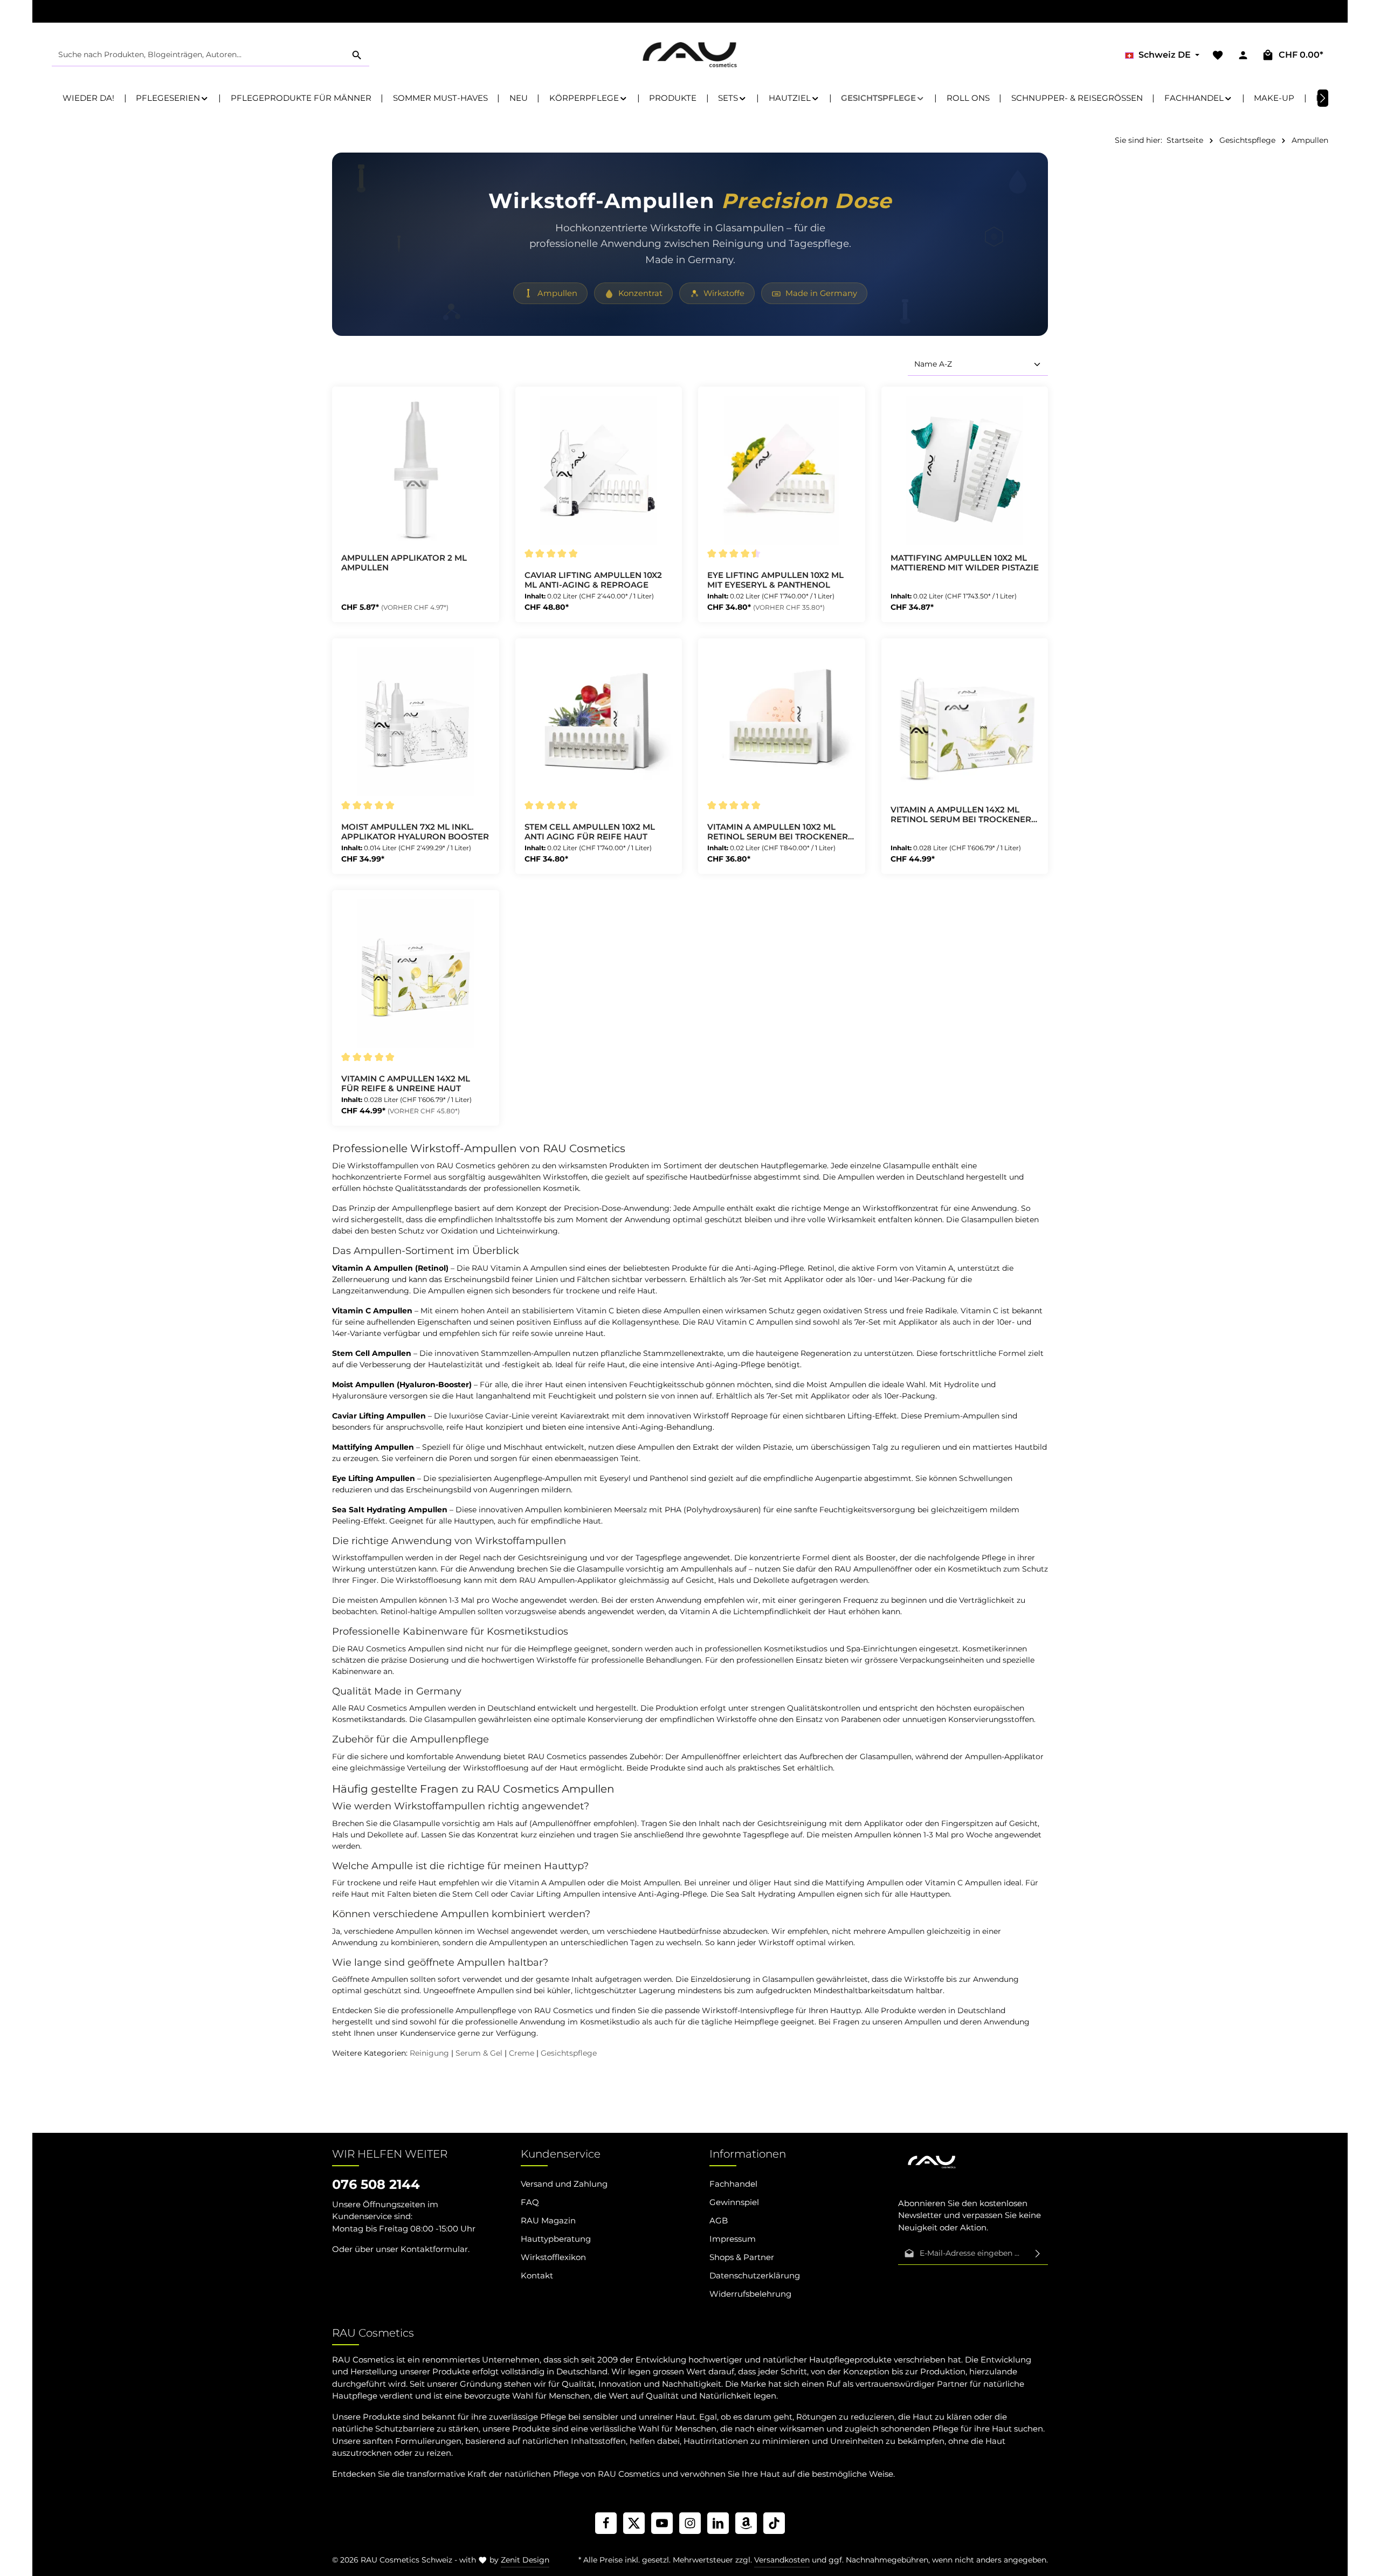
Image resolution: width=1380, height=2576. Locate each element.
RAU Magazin (548, 2220)
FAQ (530, 2202)
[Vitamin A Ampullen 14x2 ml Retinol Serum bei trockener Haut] (965, 722)
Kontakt (537, 2275)
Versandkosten (782, 2560)
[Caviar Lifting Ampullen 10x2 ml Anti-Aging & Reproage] (599, 470)
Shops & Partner (742, 2257)
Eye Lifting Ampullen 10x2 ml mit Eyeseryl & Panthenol (775, 580)
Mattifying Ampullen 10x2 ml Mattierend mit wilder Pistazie (965, 563)
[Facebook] (606, 2523)
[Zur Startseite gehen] (690, 55)
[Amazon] (746, 2523)
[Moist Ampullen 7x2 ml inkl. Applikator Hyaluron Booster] (416, 722)
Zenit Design (525, 2560)
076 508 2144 (376, 2184)
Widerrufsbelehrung (750, 2294)
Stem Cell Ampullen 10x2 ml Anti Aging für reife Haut (590, 832)
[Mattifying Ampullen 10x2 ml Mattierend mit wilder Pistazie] (965, 470)
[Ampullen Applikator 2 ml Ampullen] (416, 470)
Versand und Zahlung (564, 2184)
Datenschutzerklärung (755, 2275)
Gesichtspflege (569, 2053)
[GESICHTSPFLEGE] (883, 98)
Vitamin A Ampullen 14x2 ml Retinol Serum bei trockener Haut (961, 815)
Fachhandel (733, 2184)
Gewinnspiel (734, 2202)
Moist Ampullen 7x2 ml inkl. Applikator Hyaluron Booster (415, 832)
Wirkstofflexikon (553, 2257)
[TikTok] (774, 2523)
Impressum (733, 2239)
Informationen (748, 2154)
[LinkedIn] (718, 2523)
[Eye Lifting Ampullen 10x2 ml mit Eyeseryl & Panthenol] (782, 470)
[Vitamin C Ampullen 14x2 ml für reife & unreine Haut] (416, 974)
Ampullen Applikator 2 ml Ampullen (404, 563)
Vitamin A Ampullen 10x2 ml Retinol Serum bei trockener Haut (778, 832)
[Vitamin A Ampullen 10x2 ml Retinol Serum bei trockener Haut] (782, 722)
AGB (719, 2220)
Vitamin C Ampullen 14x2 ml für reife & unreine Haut (406, 1084)
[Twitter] (634, 2523)
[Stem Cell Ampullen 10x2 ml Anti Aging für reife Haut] (599, 722)
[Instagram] (690, 2523)
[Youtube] (662, 2523)
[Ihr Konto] (1243, 55)
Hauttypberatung (556, 2239)
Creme (522, 2053)
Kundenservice (561, 2154)
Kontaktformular (434, 2249)
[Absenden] (1038, 2254)
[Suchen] (357, 55)
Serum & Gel (479, 2053)
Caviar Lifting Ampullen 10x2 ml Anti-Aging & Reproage (593, 580)
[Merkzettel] (1217, 55)
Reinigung (429, 2053)
